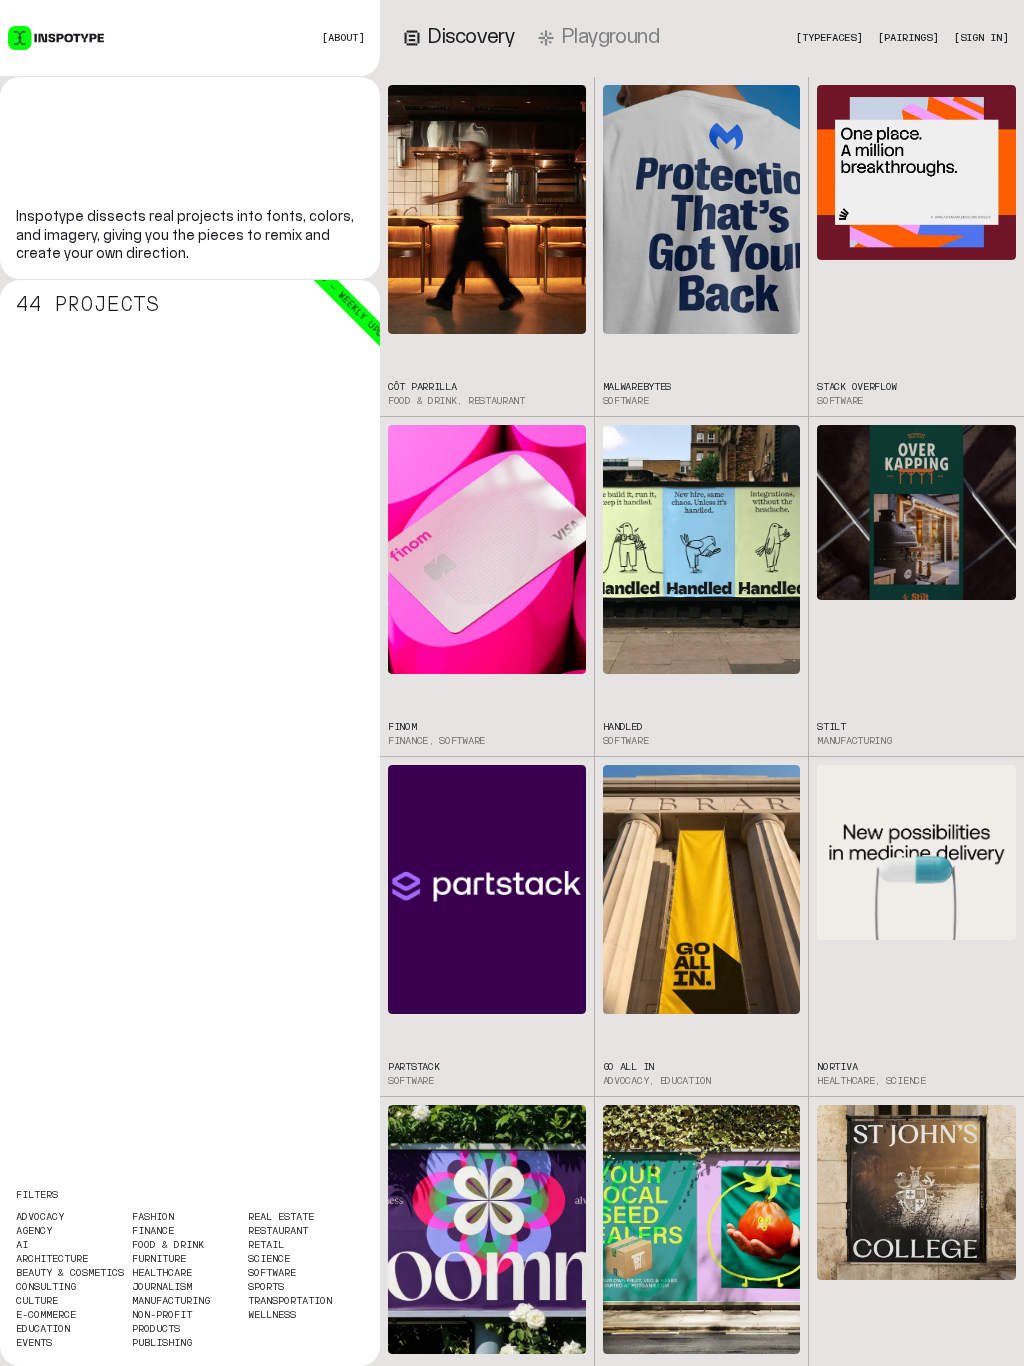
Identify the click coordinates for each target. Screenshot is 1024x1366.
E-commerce (46, 1315)
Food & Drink (168, 1245)
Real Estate (281, 1217)
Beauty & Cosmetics (70, 1273)
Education (43, 1329)
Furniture (159, 1259)
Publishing (162, 1343)
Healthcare (162, 1273)
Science (269, 1259)
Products (156, 1329)
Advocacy (40, 1217)
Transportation (290, 1301)
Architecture (52, 1259)
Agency (34, 1231)
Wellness (272, 1315)
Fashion (153, 1217)
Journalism (162, 1287)
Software (272, 1273)
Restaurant (278, 1231)
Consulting (46, 1287)
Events (34, 1343)
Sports (266, 1287)
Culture (37, 1301)
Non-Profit (162, 1315)
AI (22, 1245)
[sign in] (981, 38)
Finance (153, 1231)
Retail (266, 1245)
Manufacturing (171, 1301)
